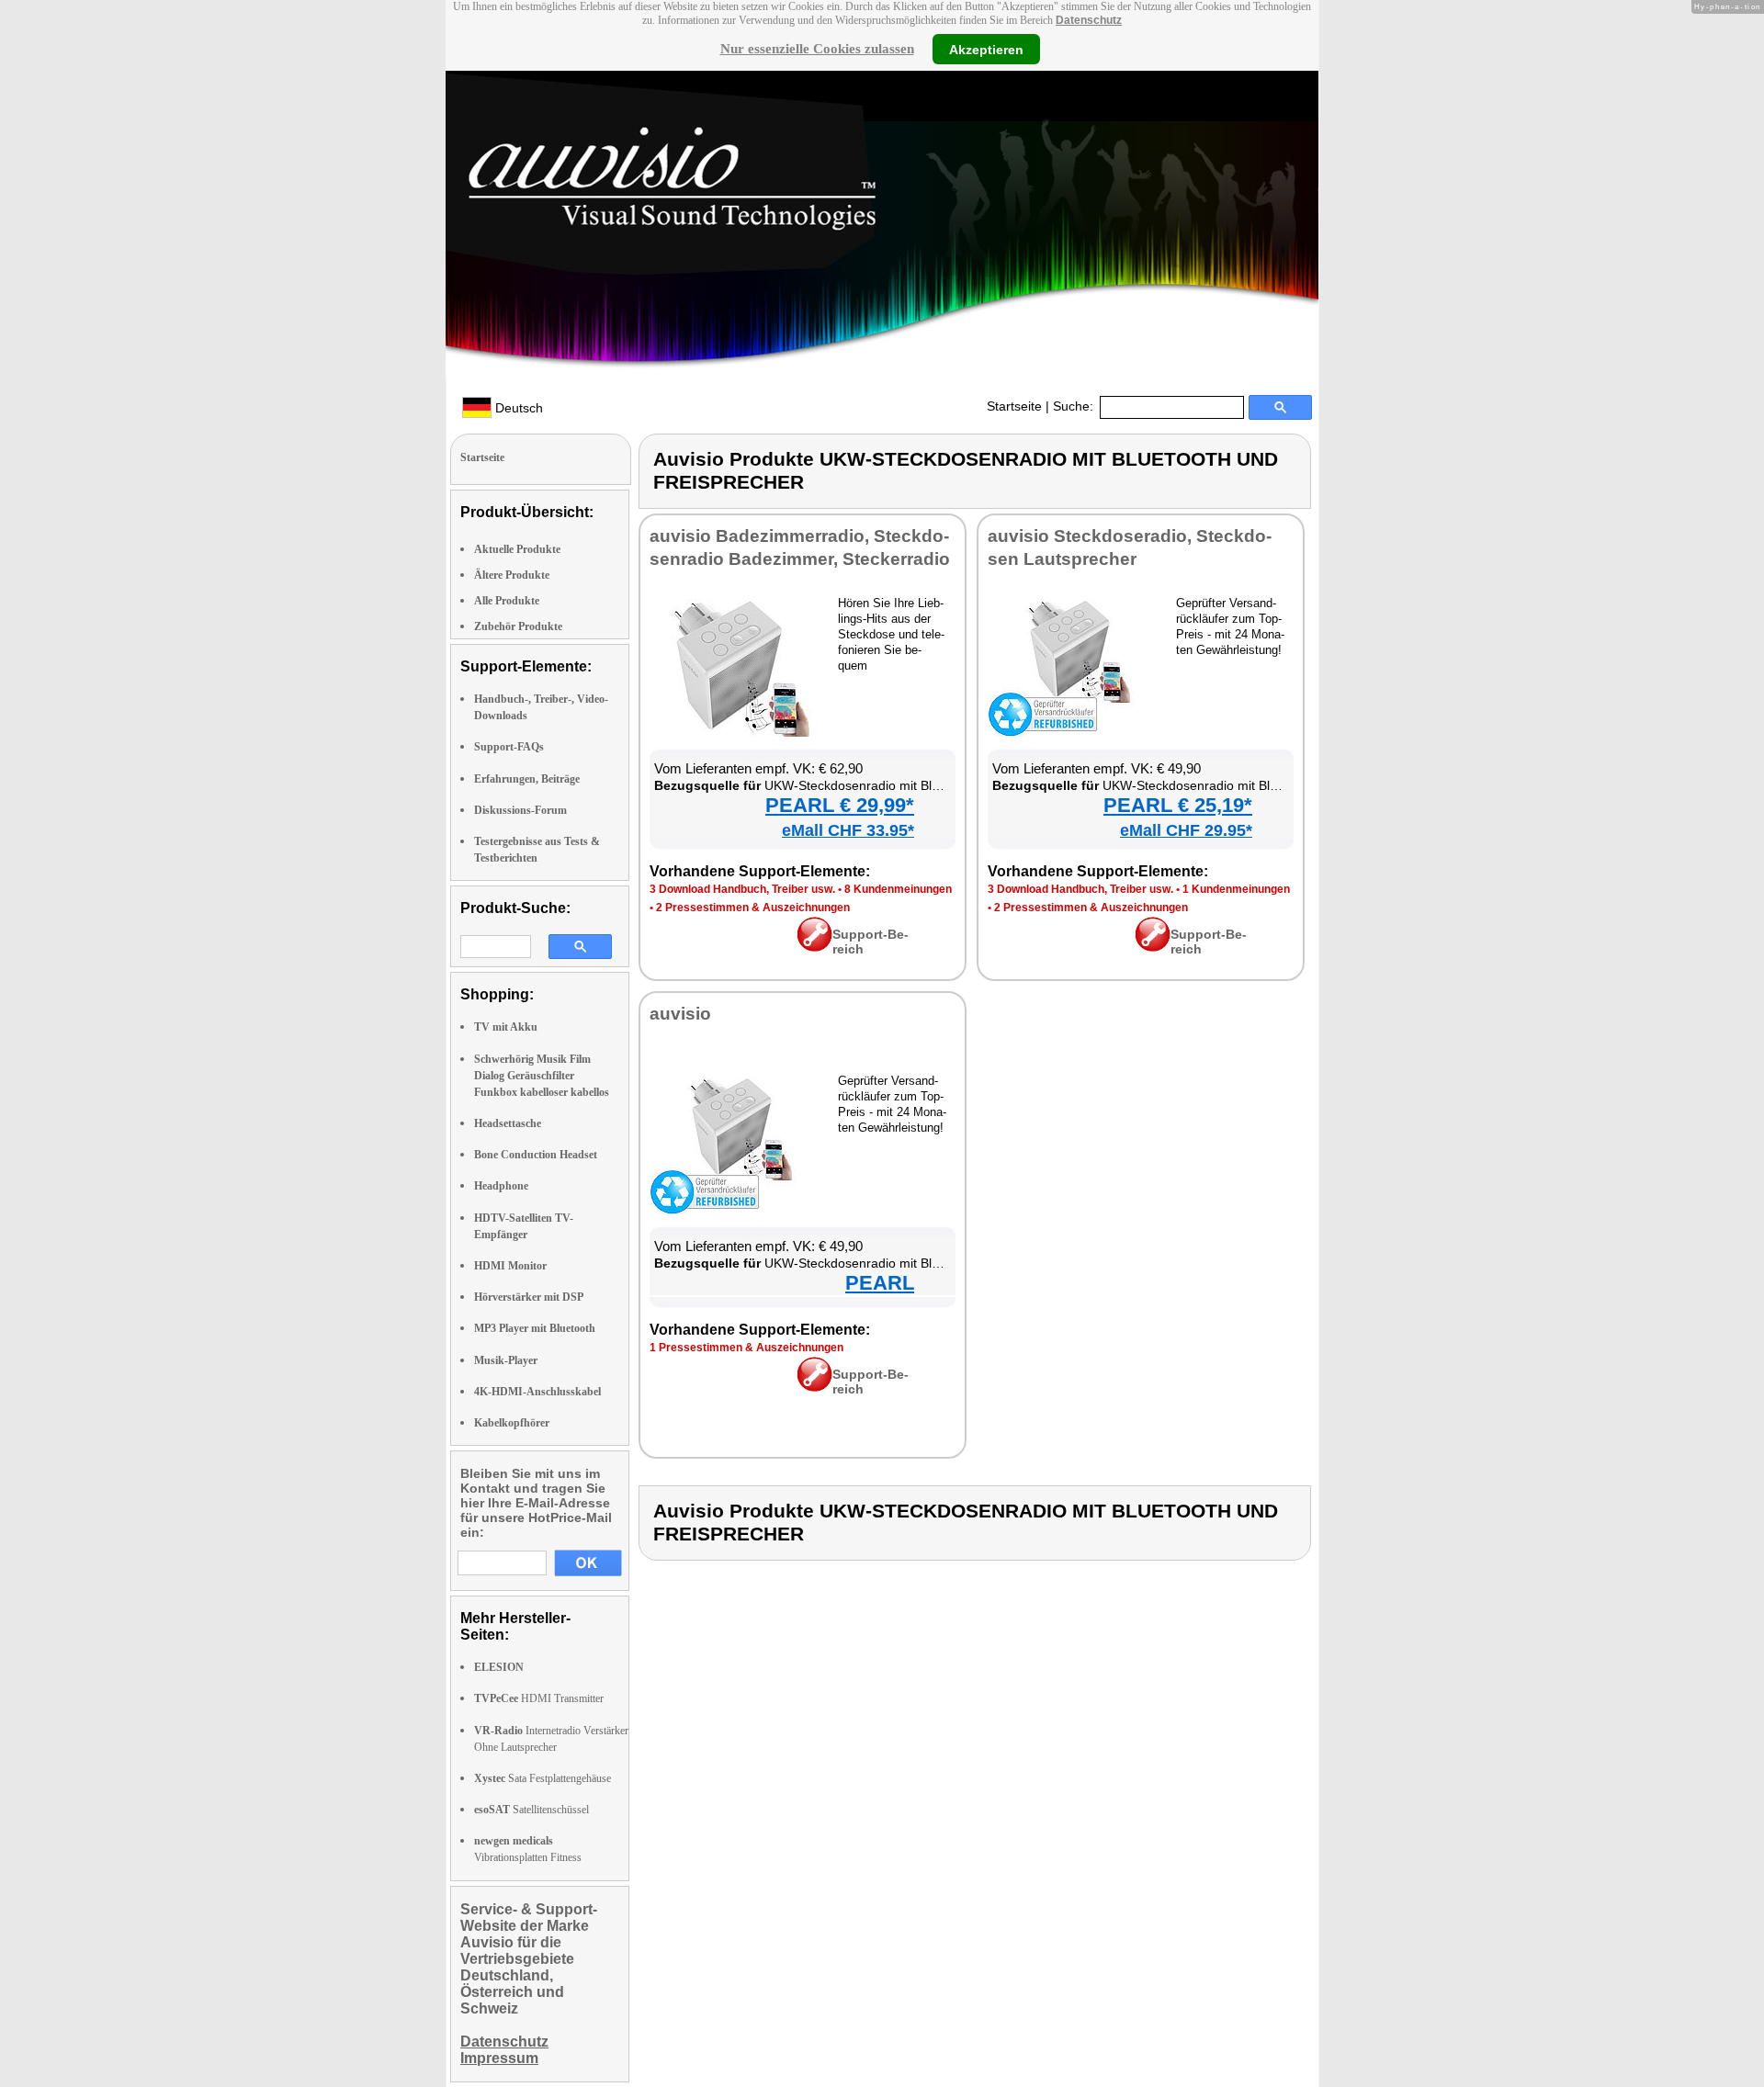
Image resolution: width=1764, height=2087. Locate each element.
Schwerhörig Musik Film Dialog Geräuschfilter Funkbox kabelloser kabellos (542, 1076)
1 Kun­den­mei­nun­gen (1236, 889)
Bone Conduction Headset (536, 1155)
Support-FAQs (509, 747)
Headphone (501, 1186)
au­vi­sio (680, 1014)
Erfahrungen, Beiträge (527, 779)
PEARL (880, 1283)
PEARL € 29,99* (840, 805)
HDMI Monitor (510, 1266)
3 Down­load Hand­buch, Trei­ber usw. (742, 889)
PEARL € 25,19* (1178, 805)
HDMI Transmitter (539, 1698)
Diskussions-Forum (520, 810)
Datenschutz (1089, 20)
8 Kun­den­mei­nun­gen (898, 889)
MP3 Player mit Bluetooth (535, 1328)
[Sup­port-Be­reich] (814, 947)
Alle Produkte (507, 601)
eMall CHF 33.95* (848, 830)
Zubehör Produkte (518, 626)
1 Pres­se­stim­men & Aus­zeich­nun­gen (746, 1348)
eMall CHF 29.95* (1186, 830)
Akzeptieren (986, 49)
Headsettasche (508, 1123)
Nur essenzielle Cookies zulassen (817, 49)
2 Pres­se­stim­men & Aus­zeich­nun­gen (753, 908)
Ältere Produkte (512, 575)
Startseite (1014, 406)
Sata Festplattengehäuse (543, 1778)
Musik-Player (506, 1360)
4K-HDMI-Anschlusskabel (537, 1392)
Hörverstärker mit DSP (529, 1297)
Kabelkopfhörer (512, 1423)
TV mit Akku (506, 1027)
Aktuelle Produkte (517, 549)
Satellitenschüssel (531, 1810)
